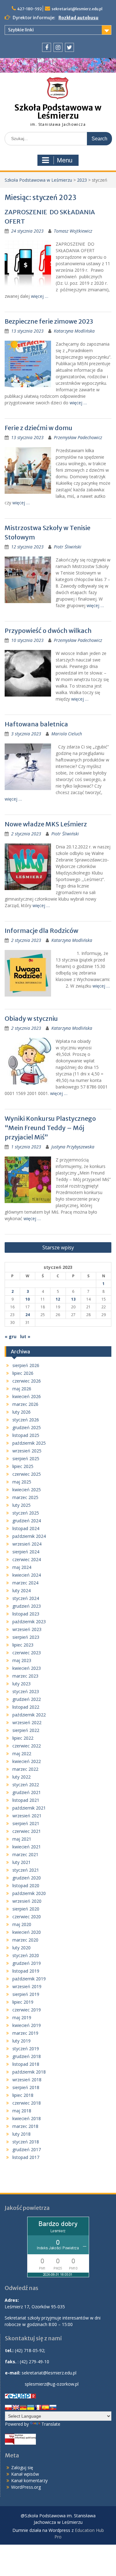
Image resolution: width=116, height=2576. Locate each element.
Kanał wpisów (25, 2474)
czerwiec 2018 (27, 2103)
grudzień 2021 (27, 1792)
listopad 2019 (26, 1971)
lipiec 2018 (23, 2095)
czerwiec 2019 (27, 2010)
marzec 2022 (25, 1769)
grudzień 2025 (27, 1427)
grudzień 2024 (27, 1521)
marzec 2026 (25, 1404)
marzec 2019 (25, 2033)
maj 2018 (22, 2111)
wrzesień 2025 (27, 1451)
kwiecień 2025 (27, 1490)
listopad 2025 (26, 1435)
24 (28, 1315)
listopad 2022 (26, 1707)
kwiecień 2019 (27, 2025)
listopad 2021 (26, 1800)
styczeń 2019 (26, 2049)
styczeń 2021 (26, 1870)
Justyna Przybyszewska (73, 1147)
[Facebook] (47, 47)
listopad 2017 (26, 2157)
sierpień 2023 (26, 1637)
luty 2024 (21, 1590)
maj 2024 (22, 1567)
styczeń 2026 (26, 1420)
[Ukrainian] (31, 2407)
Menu (65, 160)
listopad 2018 (26, 2064)
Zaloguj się (22, 2467)
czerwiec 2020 (27, 1917)
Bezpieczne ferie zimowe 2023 (49, 321)
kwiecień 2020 (27, 1932)
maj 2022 (22, 1754)
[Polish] (8, 2407)
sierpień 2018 (26, 2087)
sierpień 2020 (26, 1909)
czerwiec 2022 (27, 1746)
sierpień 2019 (26, 1994)
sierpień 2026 (26, 1365)
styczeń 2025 (26, 1513)
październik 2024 (29, 1536)
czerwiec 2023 (27, 1653)
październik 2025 (29, 1443)
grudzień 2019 (27, 1963)
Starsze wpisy (58, 1247)
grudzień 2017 (27, 2149)
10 (28, 1299)
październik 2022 (29, 1715)
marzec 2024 (25, 1583)
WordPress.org (26, 2487)
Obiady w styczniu (31, 1018)
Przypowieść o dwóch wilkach (48, 631)
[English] (16, 2407)
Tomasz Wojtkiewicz (73, 231)
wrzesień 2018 (27, 2080)
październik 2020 (29, 1893)
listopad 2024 (26, 1528)
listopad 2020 (26, 1885)
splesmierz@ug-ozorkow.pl (52, 2384)
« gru (11, 1336)
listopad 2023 (26, 1614)
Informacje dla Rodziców (41, 931)
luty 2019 (21, 2041)
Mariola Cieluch (67, 734)
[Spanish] (45, 2407)
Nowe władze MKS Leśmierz (46, 824)
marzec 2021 (25, 1854)
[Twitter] (69, 47)
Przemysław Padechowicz (78, 437)
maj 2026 (22, 1389)
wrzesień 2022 (27, 1722)
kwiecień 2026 (27, 1396)
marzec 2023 (25, 1676)
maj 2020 (22, 1924)
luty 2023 (21, 1684)
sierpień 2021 (26, 1823)
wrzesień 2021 (27, 1816)
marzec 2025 (25, 1497)
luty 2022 (21, 1777)
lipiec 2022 (23, 1738)
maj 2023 (22, 1660)
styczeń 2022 (26, 1785)
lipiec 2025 (23, 1466)
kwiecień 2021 (27, 1847)
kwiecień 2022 (27, 1761)
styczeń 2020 (26, 1955)
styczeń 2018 (26, 2142)
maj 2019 (22, 2017)
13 (73, 1299)
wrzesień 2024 (27, 1544)
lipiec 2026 (23, 1373)
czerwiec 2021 (27, 1831)
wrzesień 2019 (27, 1986)
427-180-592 (30, 9)
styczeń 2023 (26, 1691)
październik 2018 (29, 2072)
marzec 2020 (25, 1940)
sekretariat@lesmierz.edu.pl (77, 9)
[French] (38, 2407)
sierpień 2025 (26, 1458)
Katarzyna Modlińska (74, 331)
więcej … (40, 296)
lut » (25, 1336)
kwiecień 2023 (27, 1668)
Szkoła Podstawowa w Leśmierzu (58, 112)
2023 (82, 180)
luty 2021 (21, 1862)
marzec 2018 (25, 2126)
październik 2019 (29, 1979)
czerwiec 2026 (27, 1381)
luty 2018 (21, 2134)
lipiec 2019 (23, 2002)
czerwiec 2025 (27, 1474)
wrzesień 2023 (27, 1629)
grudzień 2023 (27, 1606)
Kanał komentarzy (29, 2481)
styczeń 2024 (26, 1598)
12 (58, 1299)
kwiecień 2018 (27, 2118)
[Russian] (53, 2407)
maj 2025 (22, 1482)
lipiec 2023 (23, 1645)
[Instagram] (58, 47)
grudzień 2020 (27, 1878)
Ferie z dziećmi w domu (40, 428)
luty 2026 (21, 1412)
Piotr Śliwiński (68, 547)
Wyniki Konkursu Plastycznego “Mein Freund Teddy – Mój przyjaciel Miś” (50, 1128)
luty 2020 (21, 1948)
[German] (23, 2407)
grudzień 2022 (27, 1699)
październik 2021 (29, 1808)
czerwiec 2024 (27, 1559)
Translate (51, 2424)
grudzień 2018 (27, 2056)
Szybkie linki (21, 30)
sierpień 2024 (26, 1552)
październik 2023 (29, 1622)
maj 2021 (22, 1839)
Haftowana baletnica (36, 724)
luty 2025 (21, 1505)
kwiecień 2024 (27, 1575)
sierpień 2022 (26, 1730)
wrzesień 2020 (27, 1901)
